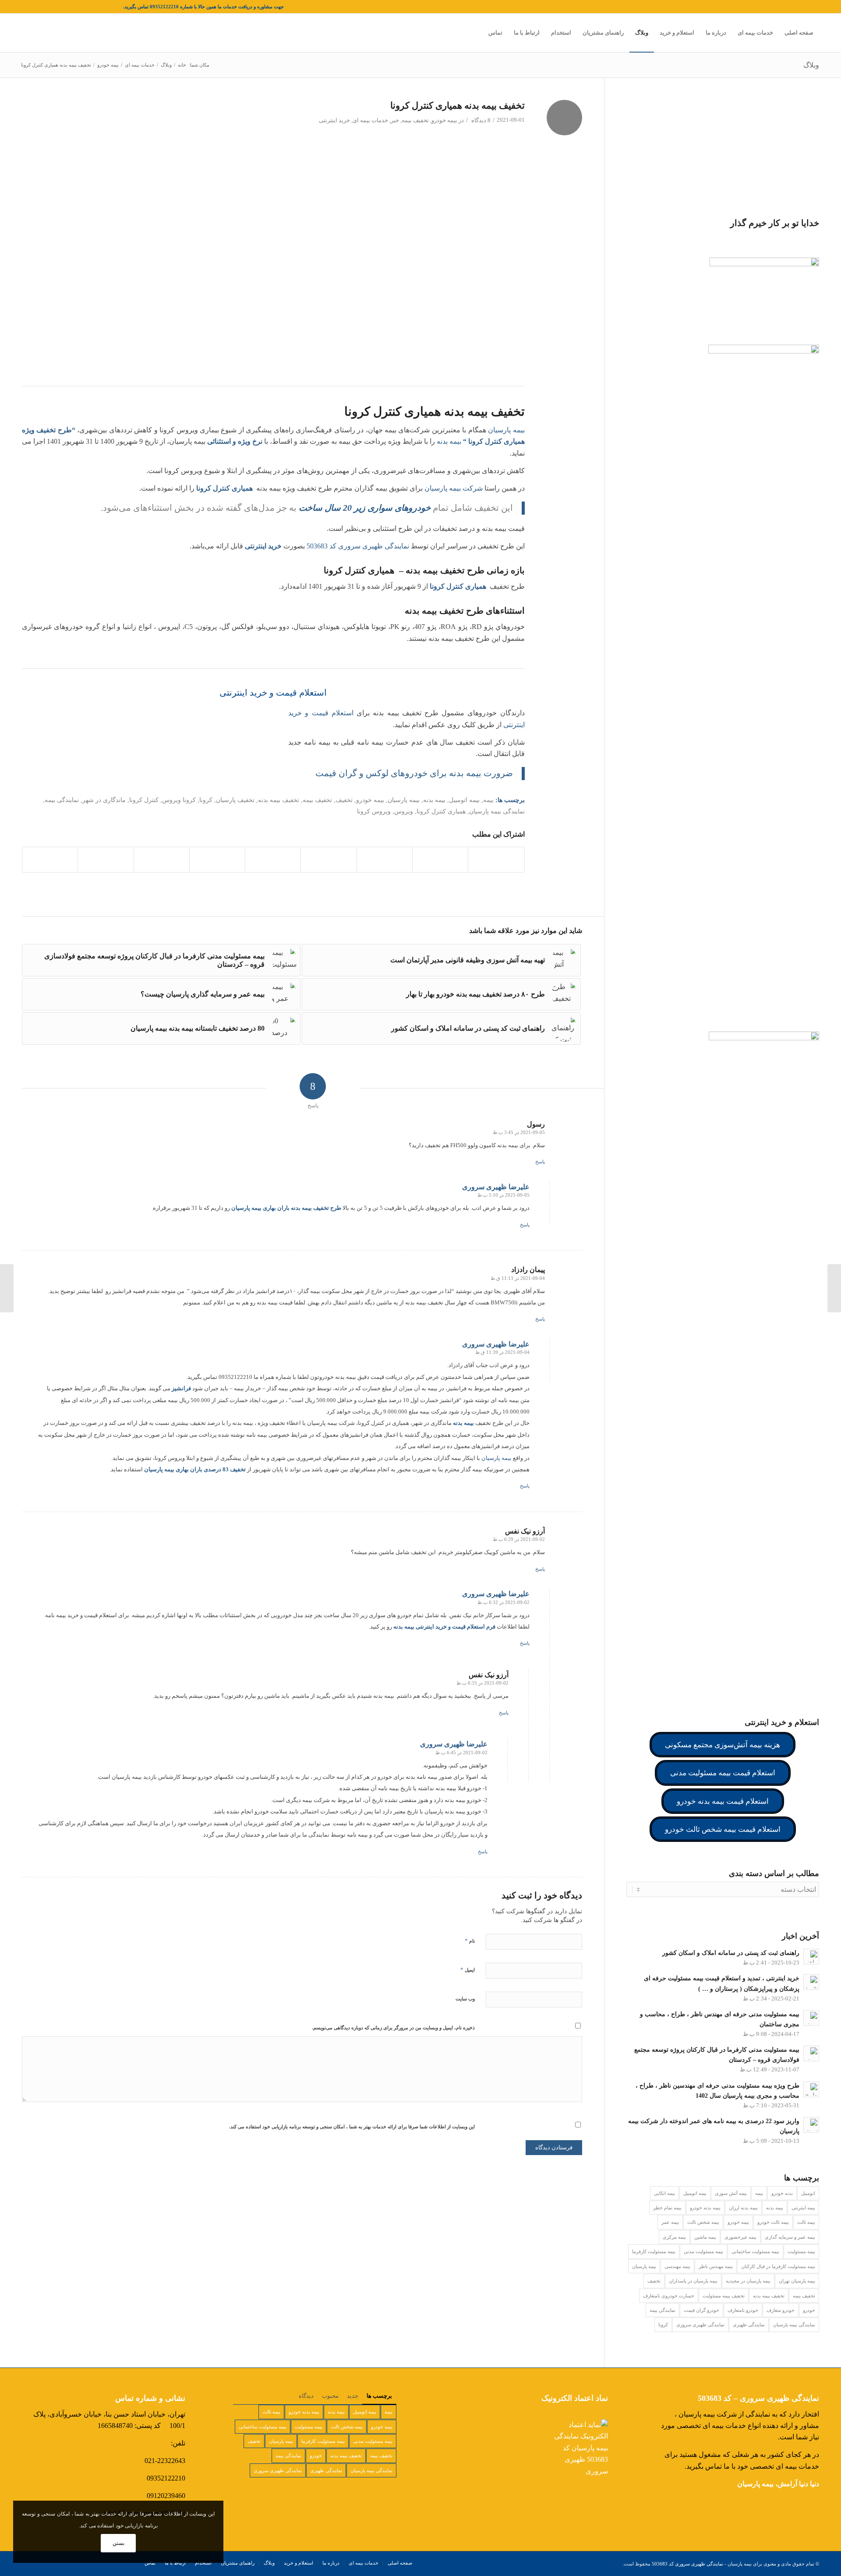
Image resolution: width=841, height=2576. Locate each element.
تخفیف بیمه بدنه (279, 800)
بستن (118, 2543)
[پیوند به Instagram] (90, 7)
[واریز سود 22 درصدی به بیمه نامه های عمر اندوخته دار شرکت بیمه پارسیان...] (834, 1288)
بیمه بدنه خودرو (705, 2208)
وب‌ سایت (465, 1999)
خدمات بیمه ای (370, 120)
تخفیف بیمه (415, 120)
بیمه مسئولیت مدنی (703, 2251)
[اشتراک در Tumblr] (217, 859)
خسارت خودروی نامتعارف (669, 2296)
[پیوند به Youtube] (38, 7)
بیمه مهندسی (677, 2266)
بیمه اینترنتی (803, 2208)
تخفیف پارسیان (235, 800)
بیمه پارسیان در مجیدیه (748, 2281)
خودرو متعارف (781, 2310)
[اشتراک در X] (440, 859)
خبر (395, 120)
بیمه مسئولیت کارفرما (654, 2251)
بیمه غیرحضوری (740, 2237)
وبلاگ (811, 65)
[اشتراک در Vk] (162, 859)
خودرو (809, 2310)
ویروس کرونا (374, 811)
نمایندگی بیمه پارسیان (497, 811)
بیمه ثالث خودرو (773, 2222)
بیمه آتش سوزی (731, 2193)
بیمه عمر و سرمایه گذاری (790, 2237)
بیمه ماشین (705, 2237)
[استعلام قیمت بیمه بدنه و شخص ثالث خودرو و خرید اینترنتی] (140, 748)
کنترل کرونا (144, 800)
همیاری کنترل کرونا (441, 811)
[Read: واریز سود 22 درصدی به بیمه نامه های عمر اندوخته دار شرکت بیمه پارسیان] (811, 2125)
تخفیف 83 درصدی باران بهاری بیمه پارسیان (195, 1469)
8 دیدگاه (480, 120)
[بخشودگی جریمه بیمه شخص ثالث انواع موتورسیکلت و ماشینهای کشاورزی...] (7, 1288)
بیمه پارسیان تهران (797, 2281)
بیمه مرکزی (674, 2237)
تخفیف (344, 800)
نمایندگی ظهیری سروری (700, 2325)
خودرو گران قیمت (701, 2310)
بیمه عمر (670, 2222)
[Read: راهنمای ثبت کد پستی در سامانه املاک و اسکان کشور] (811, 1957)
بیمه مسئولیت (801, 2251)
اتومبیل (808, 2193)
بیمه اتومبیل (464, 800)
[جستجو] (474, 33)
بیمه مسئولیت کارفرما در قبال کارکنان (778, 2266)
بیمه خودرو (444, 120)
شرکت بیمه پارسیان (454, 488)
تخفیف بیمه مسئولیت (724, 2296)
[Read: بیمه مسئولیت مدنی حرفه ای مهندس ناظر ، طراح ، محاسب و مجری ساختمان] (811, 2018)
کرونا (206, 800)
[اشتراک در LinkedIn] (273, 859)
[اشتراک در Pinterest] (329, 859)
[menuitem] (799, 33)
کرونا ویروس (179, 800)
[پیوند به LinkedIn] (77, 7)
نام (470, 1941)
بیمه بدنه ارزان (743, 2208)
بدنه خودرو (782, 2193)
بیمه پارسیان (506, 430)
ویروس (404, 811)
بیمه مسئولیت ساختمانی (755, 2251)
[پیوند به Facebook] (103, 7)
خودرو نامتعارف (743, 2310)
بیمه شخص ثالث (703, 2222)
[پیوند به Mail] (64, 7)
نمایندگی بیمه (663, 2310)
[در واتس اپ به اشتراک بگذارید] (385, 859)
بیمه (488, 800)
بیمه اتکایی (664, 2193)
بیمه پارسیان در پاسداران (693, 2281)
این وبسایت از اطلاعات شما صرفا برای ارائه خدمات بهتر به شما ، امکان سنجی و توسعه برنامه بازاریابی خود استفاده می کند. (352, 2127)
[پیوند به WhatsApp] (25, 7)
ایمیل (468, 1970)
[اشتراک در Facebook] (496, 859)
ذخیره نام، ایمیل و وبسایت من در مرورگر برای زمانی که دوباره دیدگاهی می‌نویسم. (393, 2028)
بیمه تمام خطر (667, 2208)
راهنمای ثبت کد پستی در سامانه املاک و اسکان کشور (731, 1953)
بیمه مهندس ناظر (716, 2266)
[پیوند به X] (117, 7)
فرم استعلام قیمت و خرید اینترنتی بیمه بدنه (444, 1627)
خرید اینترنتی (334, 120)
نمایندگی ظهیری (749, 2325)
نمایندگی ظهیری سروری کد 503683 (358, 546)
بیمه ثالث (806, 2222)
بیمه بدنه (449, 441)
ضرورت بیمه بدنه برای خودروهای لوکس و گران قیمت (414, 773)
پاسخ (540, 1162)
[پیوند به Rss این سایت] (51, 7)
